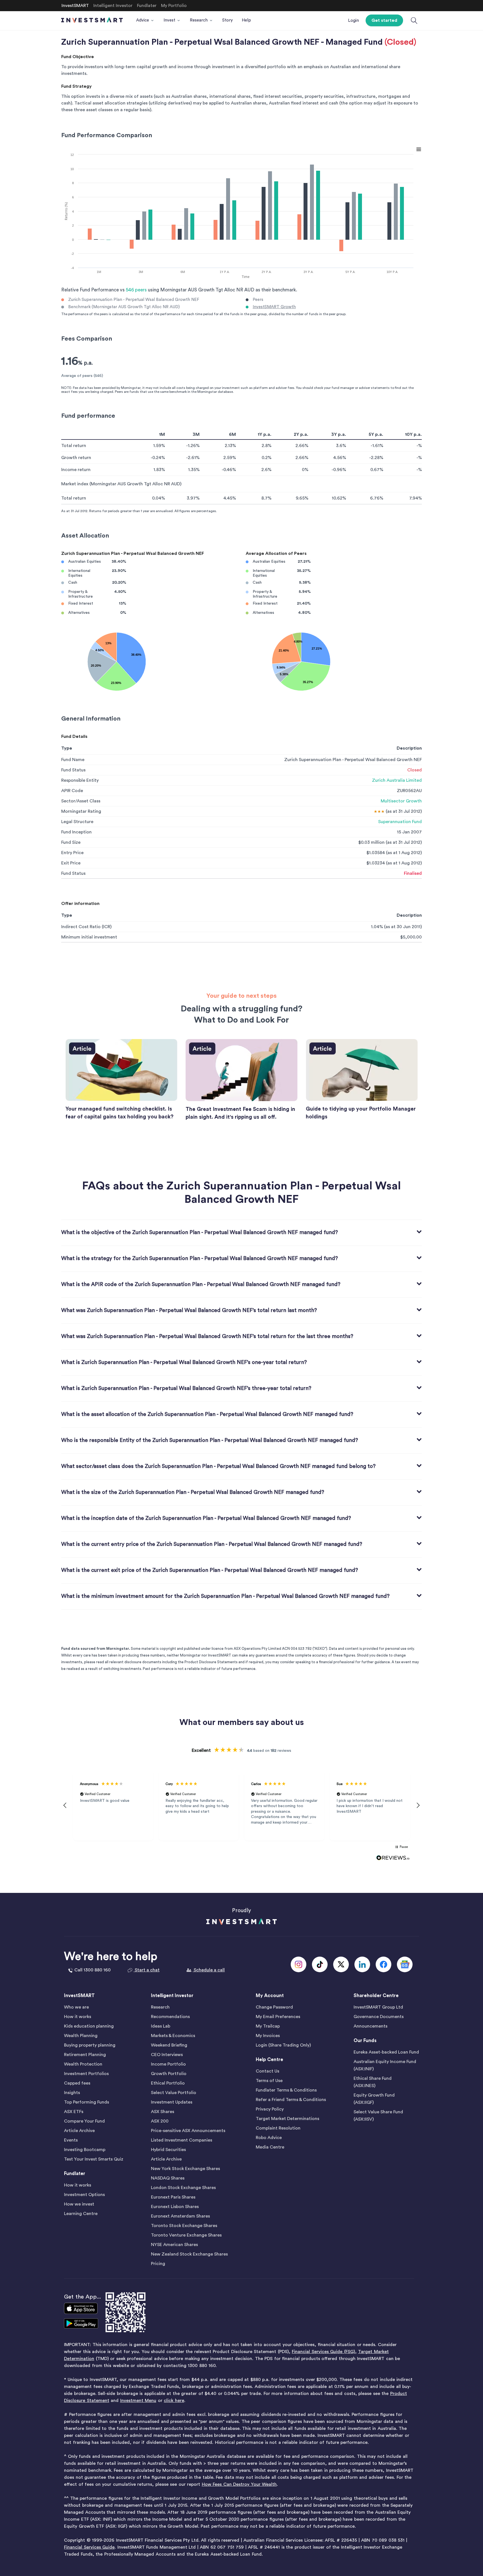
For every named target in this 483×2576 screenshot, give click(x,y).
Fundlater (75, 2174)
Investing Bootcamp (85, 2150)
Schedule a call (209, 1970)
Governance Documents (379, 2017)
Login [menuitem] (353, 21)
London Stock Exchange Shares (183, 2188)
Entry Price (72, 853)
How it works (78, 2017)
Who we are (76, 2007)
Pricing (158, 2264)
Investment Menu (138, 2401)
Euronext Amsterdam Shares (180, 2216)
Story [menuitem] (228, 20)
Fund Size (71, 842)
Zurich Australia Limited (397, 780)
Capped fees (77, 2083)
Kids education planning (89, 2026)
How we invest (79, 2204)
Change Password (274, 2007)
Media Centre (270, 2147)
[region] (241, 1805)
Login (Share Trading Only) (283, 2045)
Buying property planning (90, 2045)
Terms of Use (269, 2081)
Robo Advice (269, 2138)
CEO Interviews (167, 2055)
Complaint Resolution (278, 2128)
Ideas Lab (161, 2026)
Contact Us (267, 2071)
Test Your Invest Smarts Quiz (94, 2159)
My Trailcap (268, 2026)
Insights (72, 2093)
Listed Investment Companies (182, 2140)
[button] (65, 1805)
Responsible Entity (80, 780)
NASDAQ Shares (168, 2178)
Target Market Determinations (287, 2119)
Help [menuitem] (246, 20)
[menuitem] (145, 20)
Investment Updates (172, 2102)
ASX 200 (160, 2121)
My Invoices (268, 2036)
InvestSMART (79, 1996)
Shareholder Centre (376, 1996)
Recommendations (170, 2017)
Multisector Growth (401, 801)
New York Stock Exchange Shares (185, 2169)
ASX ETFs (74, 2112)
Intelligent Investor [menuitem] (113, 6)
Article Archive (79, 2131)
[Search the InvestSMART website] (414, 21)
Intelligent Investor (172, 1996)
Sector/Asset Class (81, 801)
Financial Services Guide (89, 2547)
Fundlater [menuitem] (147, 6)
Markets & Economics (173, 2036)
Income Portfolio (168, 2064)
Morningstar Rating (81, 811)
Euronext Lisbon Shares (175, 2207)
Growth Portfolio (169, 2074)
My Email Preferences (278, 2017)
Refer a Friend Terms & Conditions (291, 2100)
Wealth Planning (81, 2036)
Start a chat (147, 1970)
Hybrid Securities (168, 2150)
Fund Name (73, 760)
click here (174, 2401)
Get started (384, 20)
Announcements (370, 2026)
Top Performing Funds (87, 2102)
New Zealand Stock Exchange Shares (189, 2254)
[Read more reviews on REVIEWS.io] (393, 1858)
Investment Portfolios (86, 2074)
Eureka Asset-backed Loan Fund (386, 2052)
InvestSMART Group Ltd (378, 2007)
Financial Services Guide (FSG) (323, 2352)
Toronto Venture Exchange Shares (186, 2235)
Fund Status (73, 770)
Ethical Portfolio (168, 2083)
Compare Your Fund (84, 2121)
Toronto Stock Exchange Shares (184, 2226)
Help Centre (269, 2060)
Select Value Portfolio (174, 2093)
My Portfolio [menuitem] (174, 6)
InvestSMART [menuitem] (75, 6)
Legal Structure (77, 822)
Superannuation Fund (400, 822)
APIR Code (72, 791)
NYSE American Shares (174, 2245)
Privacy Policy (270, 2109)
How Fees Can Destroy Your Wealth (239, 2484)
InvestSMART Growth (274, 307)
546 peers (136, 290)
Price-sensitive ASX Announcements (188, 2131)
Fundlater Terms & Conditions (286, 2090)
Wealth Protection (83, 2064)
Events (71, 2140)
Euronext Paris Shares (173, 2197)
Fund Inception (76, 832)
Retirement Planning (85, 2055)
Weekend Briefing (169, 2045)
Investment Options (84, 2195)
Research (160, 2007)
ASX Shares (163, 2112)
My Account (270, 1996)
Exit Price (71, 863)
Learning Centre (81, 2214)
